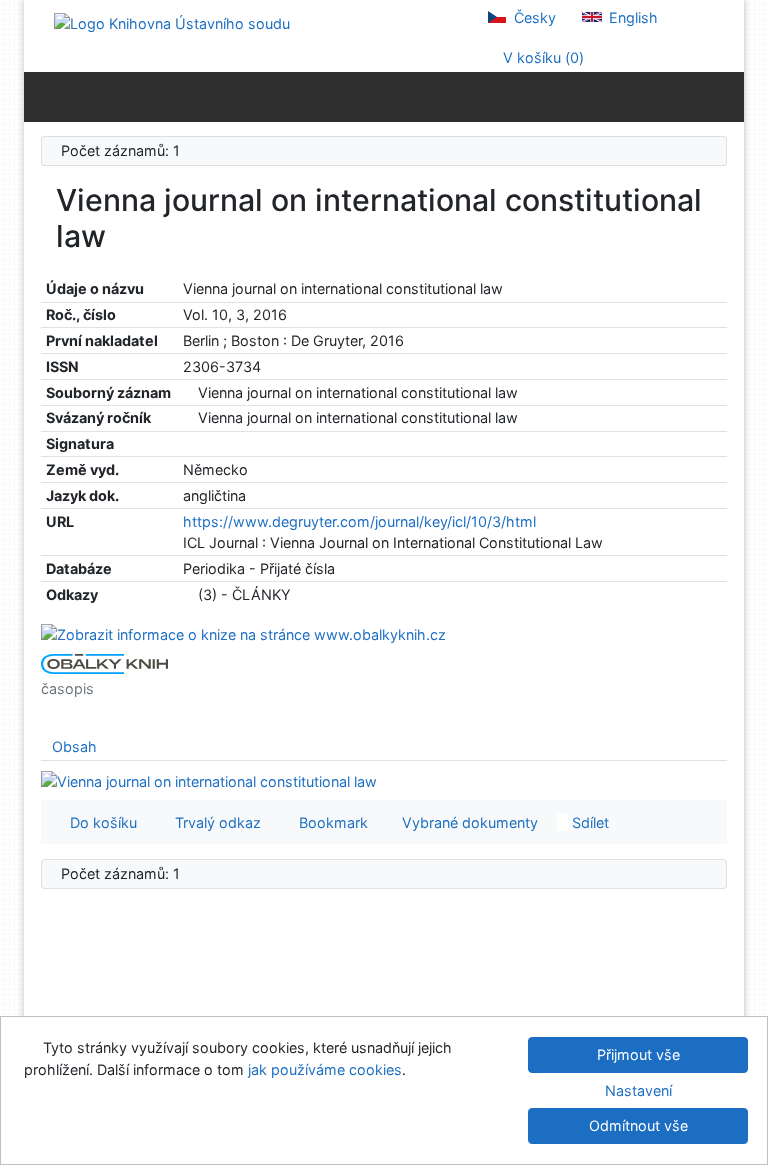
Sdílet (588, 822)
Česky (533, 17)
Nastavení (638, 1090)
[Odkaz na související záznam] (188, 392)
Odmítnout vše (638, 1125)
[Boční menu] (43, 96)
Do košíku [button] (99, 822)
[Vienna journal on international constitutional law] (243, 633)
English (631, 17)
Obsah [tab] (74, 746)
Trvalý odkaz (214, 822)
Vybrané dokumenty (468, 822)
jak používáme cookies (325, 1069)
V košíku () (541, 57)
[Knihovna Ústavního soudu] (172, 22)
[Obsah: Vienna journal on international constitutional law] (209, 779)
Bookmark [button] (329, 822)
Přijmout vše (638, 1054)
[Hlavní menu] (724, 96)
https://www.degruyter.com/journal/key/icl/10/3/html (359, 521)
